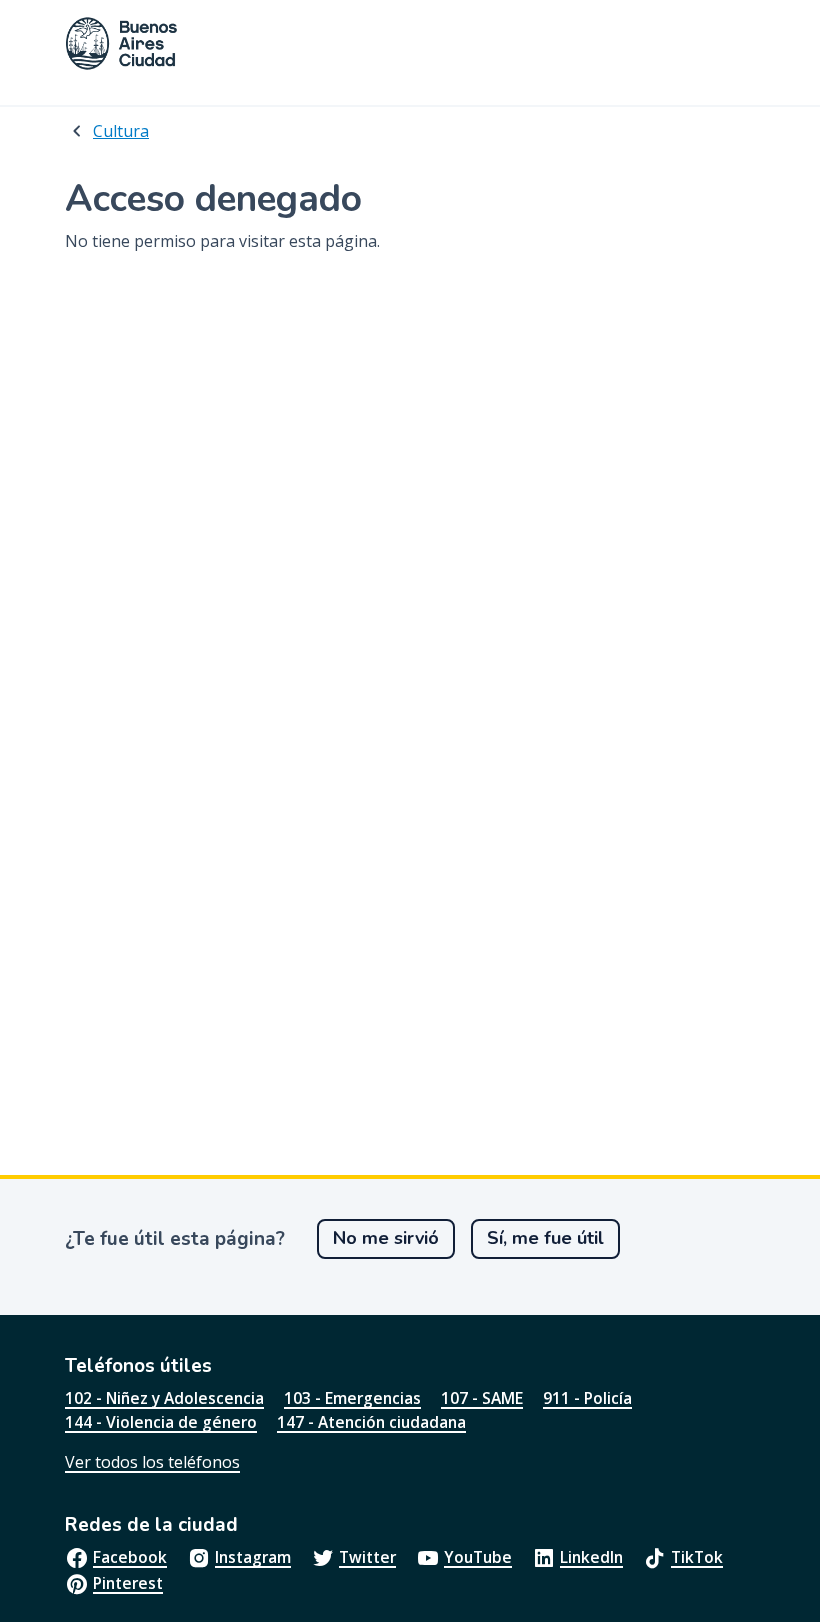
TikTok (697, 1557)
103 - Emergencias (352, 1398)
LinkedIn (591, 1557)
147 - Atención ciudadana (371, 1422)
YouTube (478, 1557)
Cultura (121, 131)
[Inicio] (122, 43)
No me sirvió (386, 1238)
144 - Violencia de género (161, 1422)
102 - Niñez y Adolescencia (164, 1398)
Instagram (253, 1557)
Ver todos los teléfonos (152, 1462)
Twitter (367, 1557)
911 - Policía (587, 1398)
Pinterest (128, 1583)
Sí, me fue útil (545, 1238)
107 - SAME (482, 1398)
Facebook (130, 1557)
